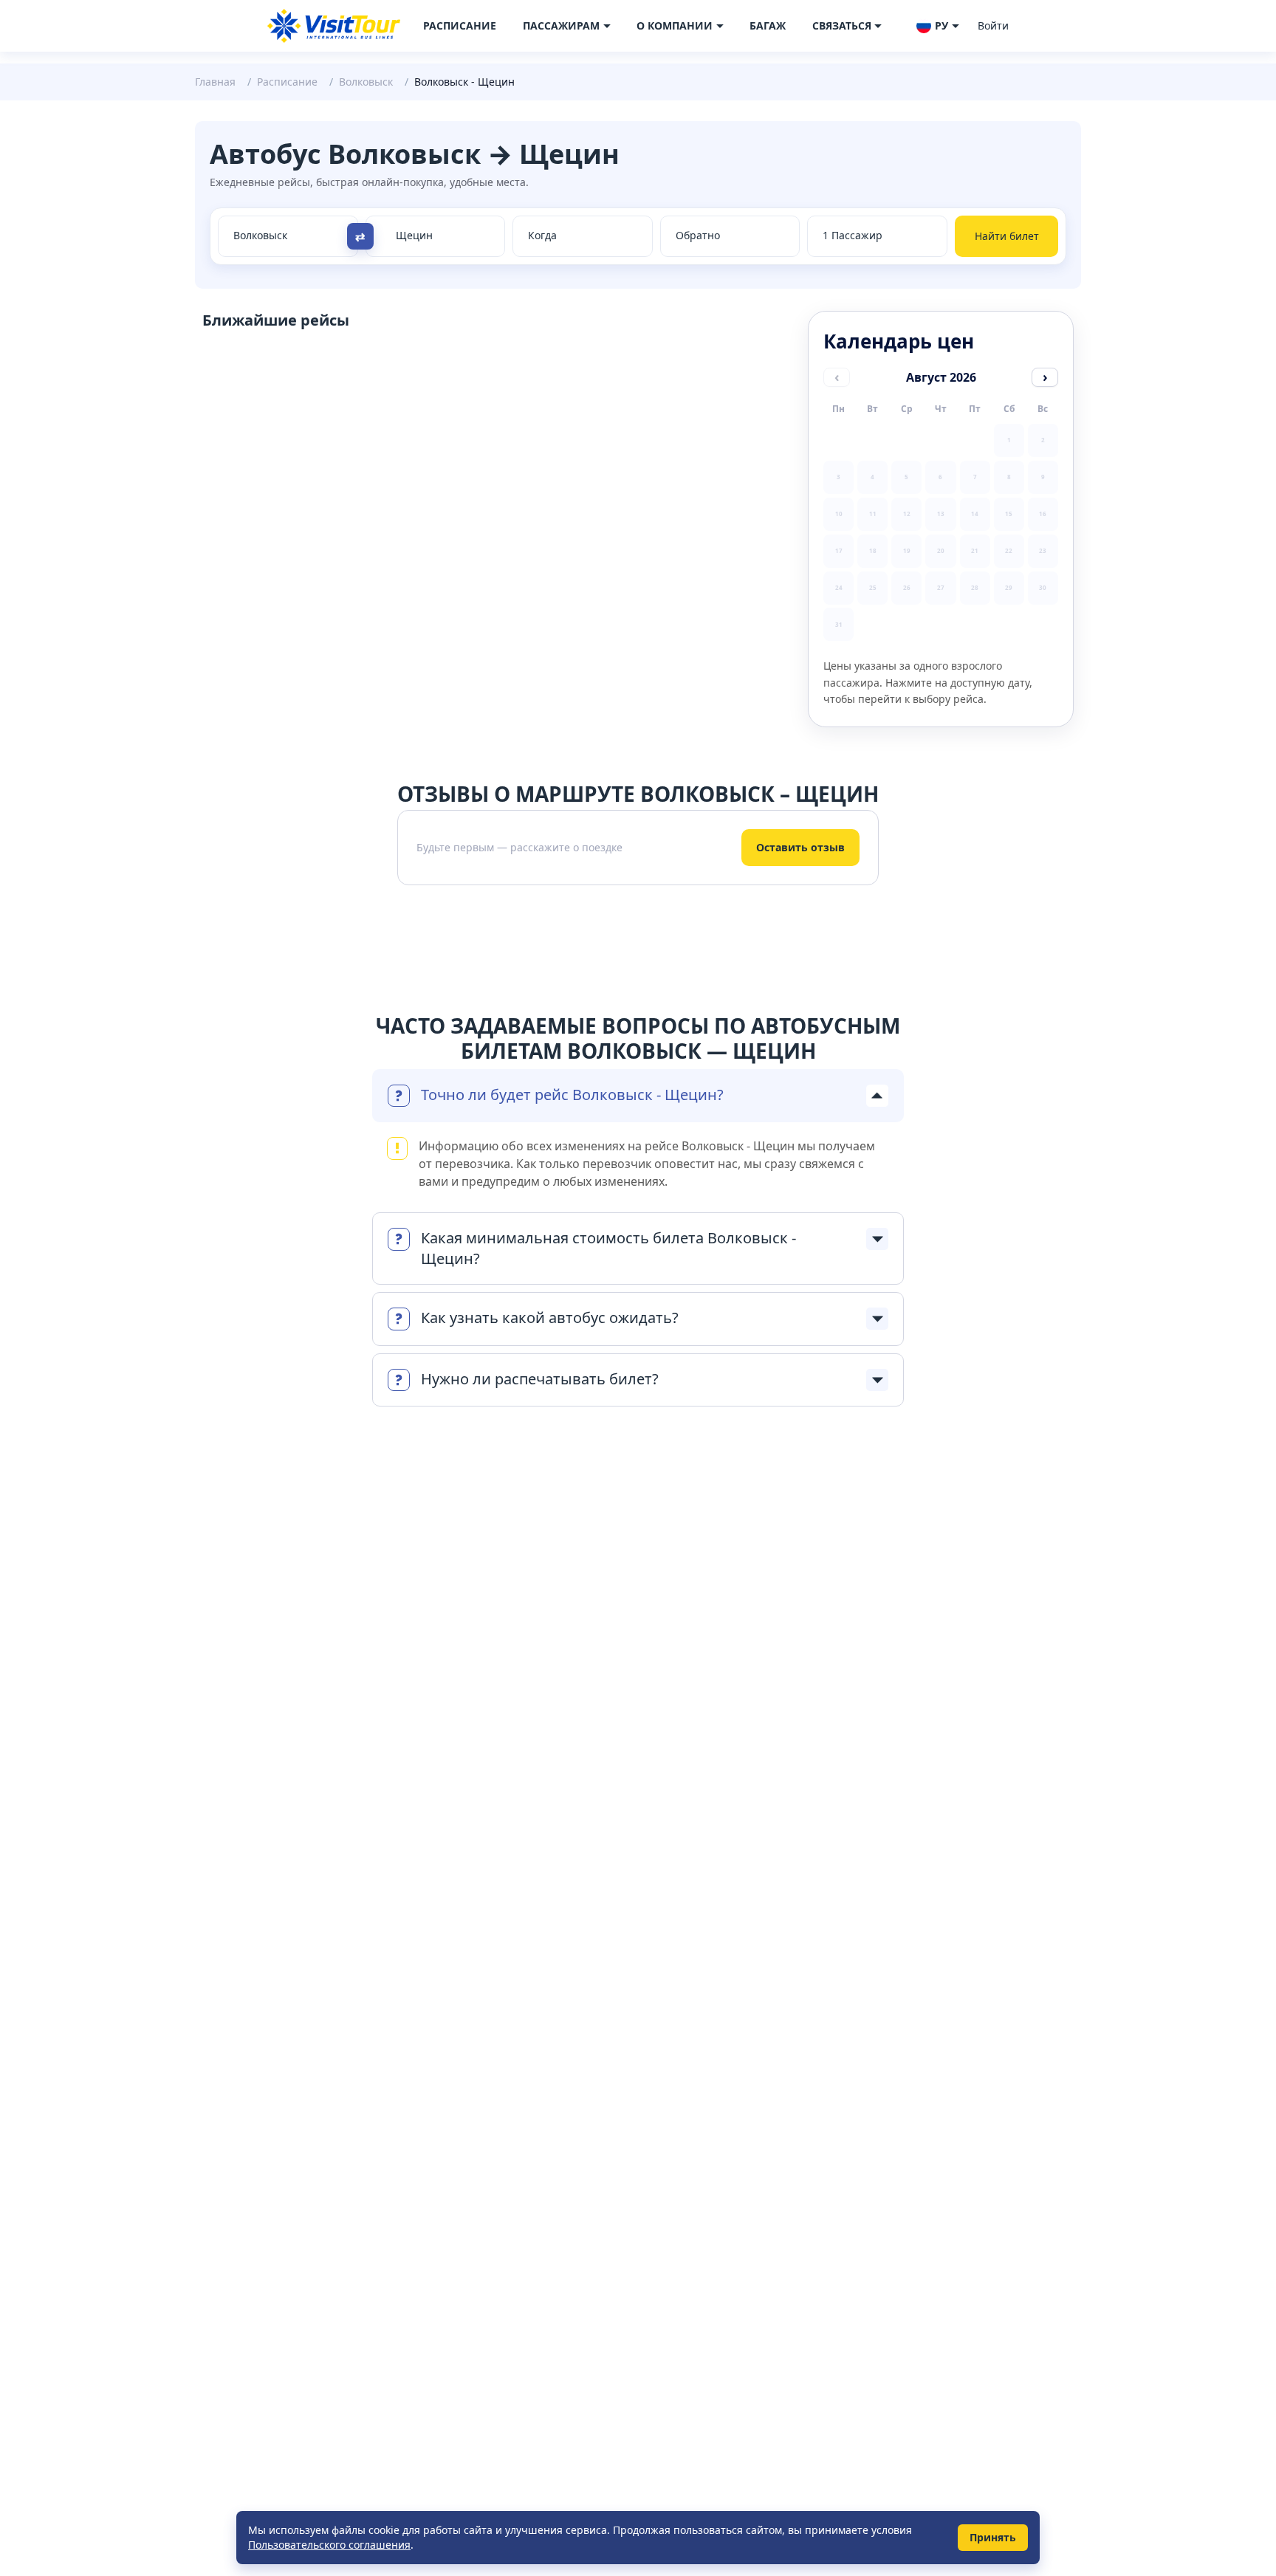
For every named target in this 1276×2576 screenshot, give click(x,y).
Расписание (460, 25)
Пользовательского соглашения (329, 2545)
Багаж (768, 25)
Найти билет (1007, 236)
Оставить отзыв (800, 847)
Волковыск (366, 82)
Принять (993, 2537)
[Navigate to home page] (334, 26)
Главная (215, 82)
